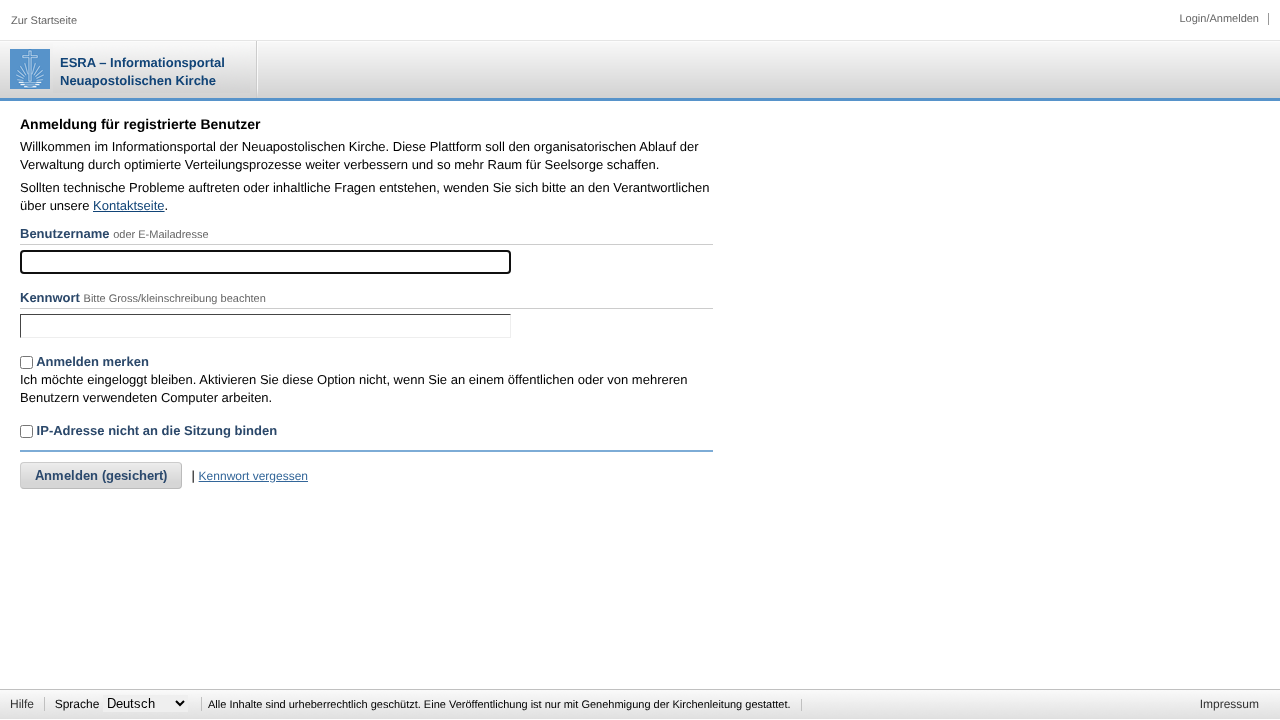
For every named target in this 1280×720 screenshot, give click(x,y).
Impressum (1229, 704)
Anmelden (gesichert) (101, 475)
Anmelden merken (91, 361)
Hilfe (22, 704)
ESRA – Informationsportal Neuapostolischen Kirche (142, 71)
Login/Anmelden (1219, 19)
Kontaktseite (129, 205)
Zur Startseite (44, 21)
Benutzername (65, 233)
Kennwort (50, 297)
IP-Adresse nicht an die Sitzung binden (155, 430)
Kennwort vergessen (253, 476)
